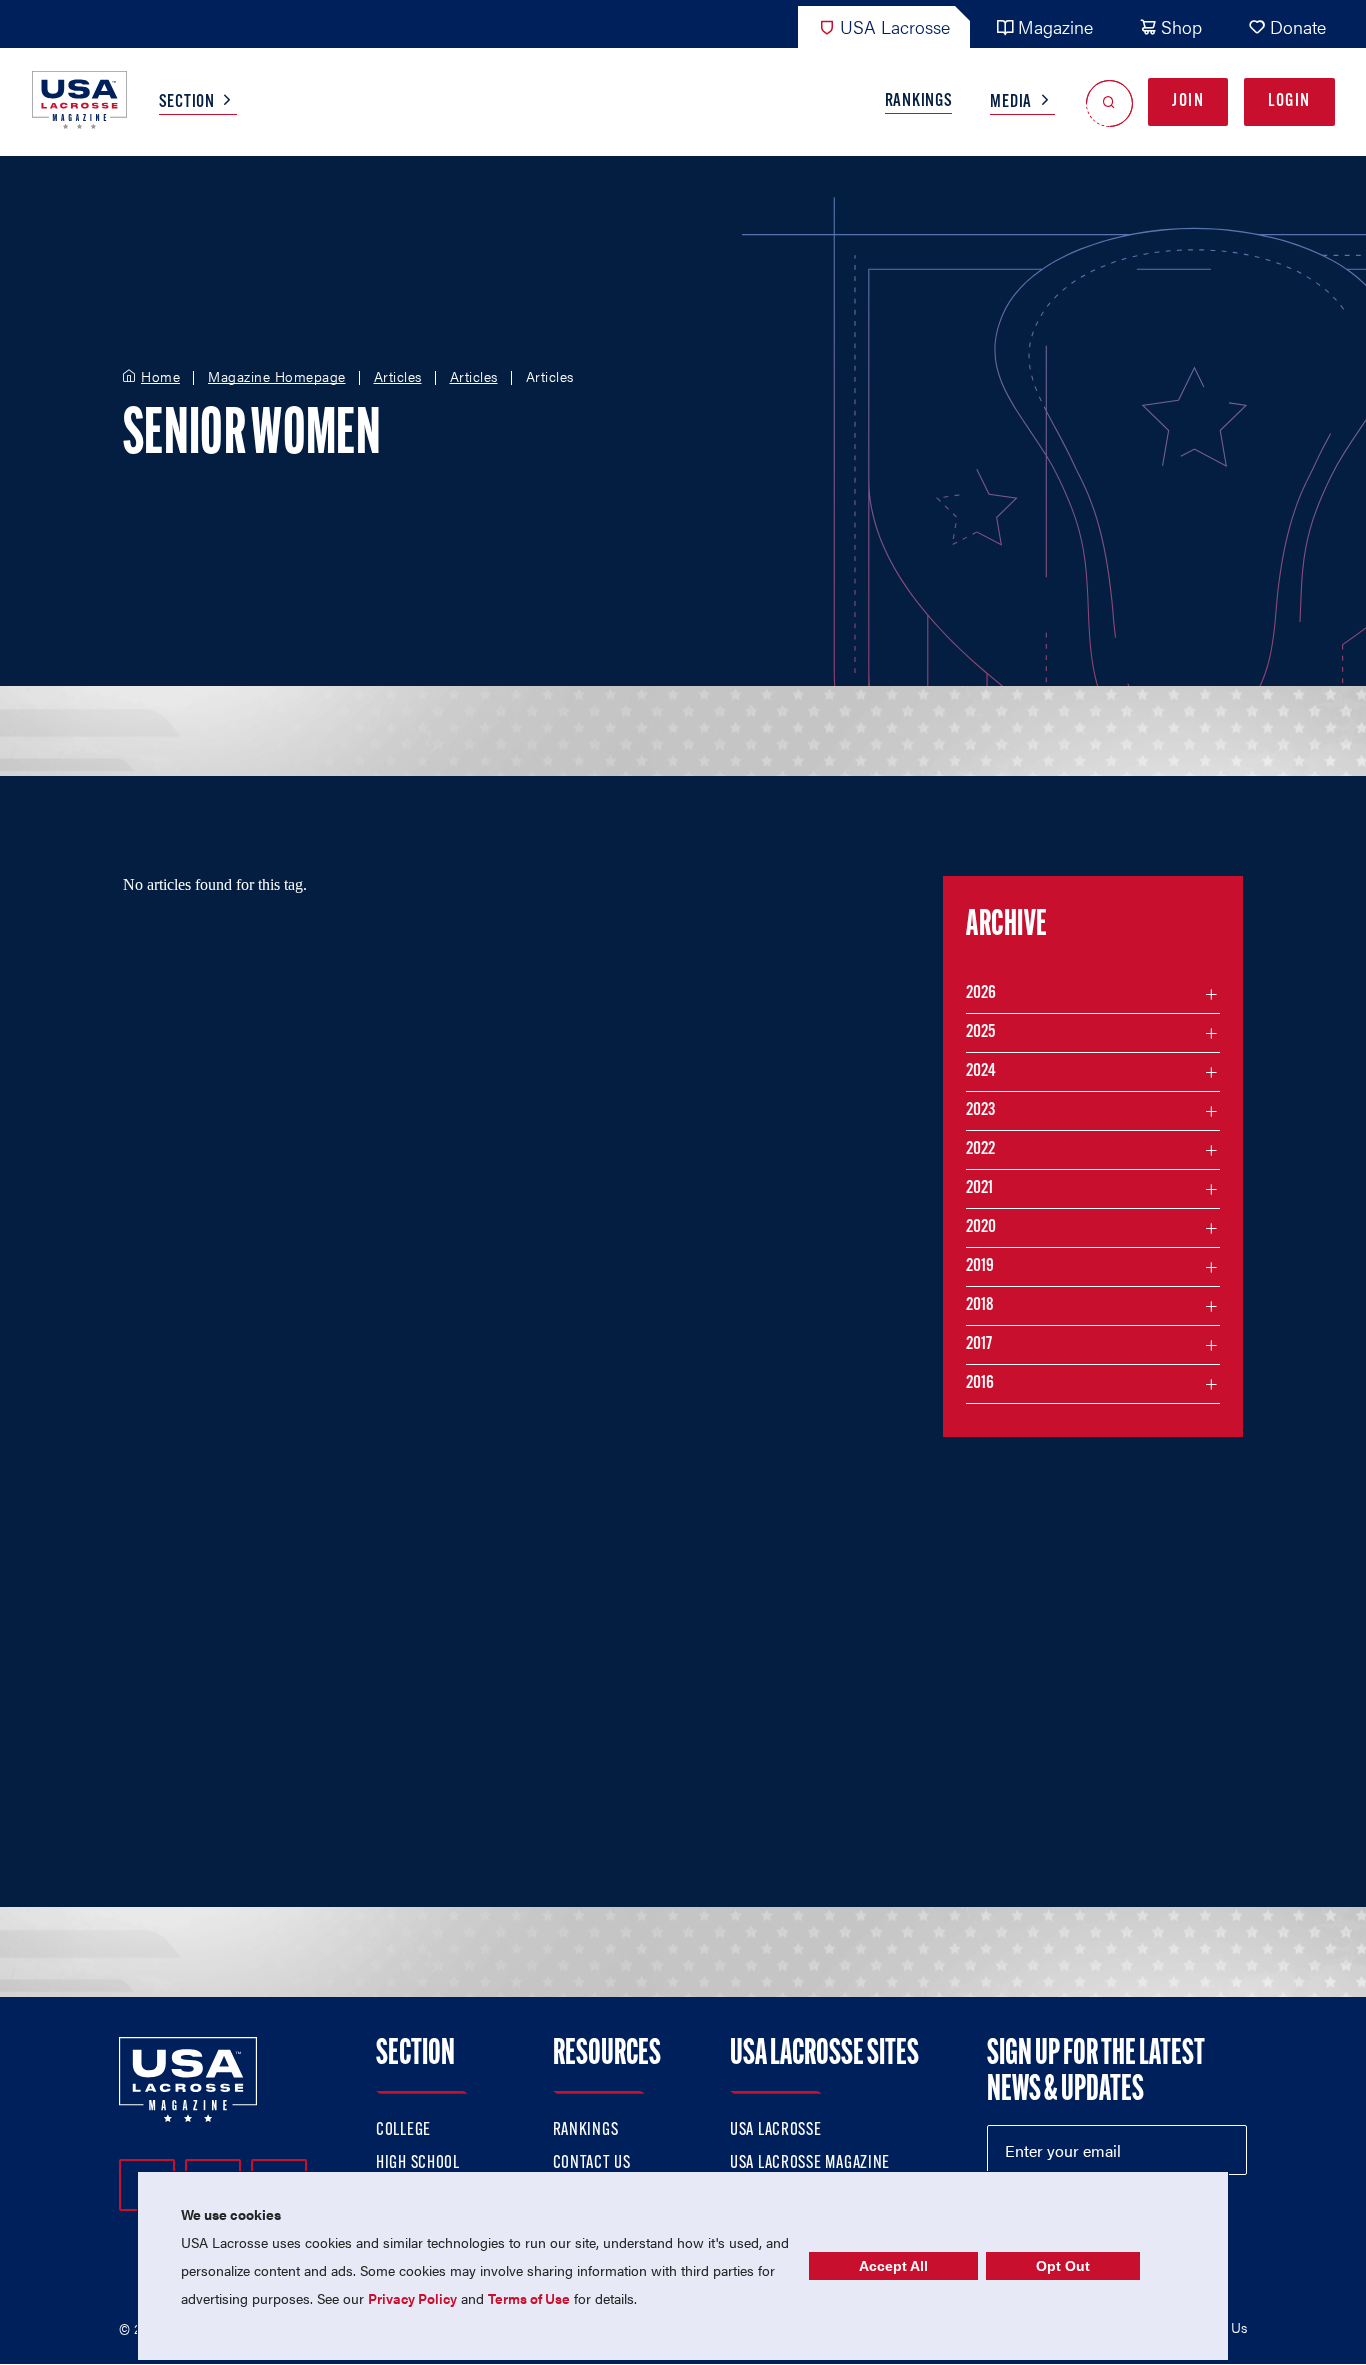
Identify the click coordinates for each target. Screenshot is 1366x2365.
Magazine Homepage (277, 377)
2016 (980, 1384)
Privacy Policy (412, 2298)
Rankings (919, 102)
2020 (981, 1228)
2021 (979, 1189)
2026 (981, 994)
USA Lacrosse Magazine (810, 2164)
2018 (980, 1306)
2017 (979, 1345)
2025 (980, 1033)
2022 (980, 1150)
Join (1188, 102)
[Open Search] (1109, 102)
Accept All (893, 2266)
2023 (980, 1111)
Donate (1298, 26)
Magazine (1055, 26)
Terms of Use (529, 2298)
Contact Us (592, 2164)
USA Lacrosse (895, 26)
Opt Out (1063, 2266)
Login (1289, 102)
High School (418, 2164)
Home (160, 377)
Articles (398, 377)
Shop (1181, 26)
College (403, 2131)
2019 (980, 1267)
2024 (981, 1072)
